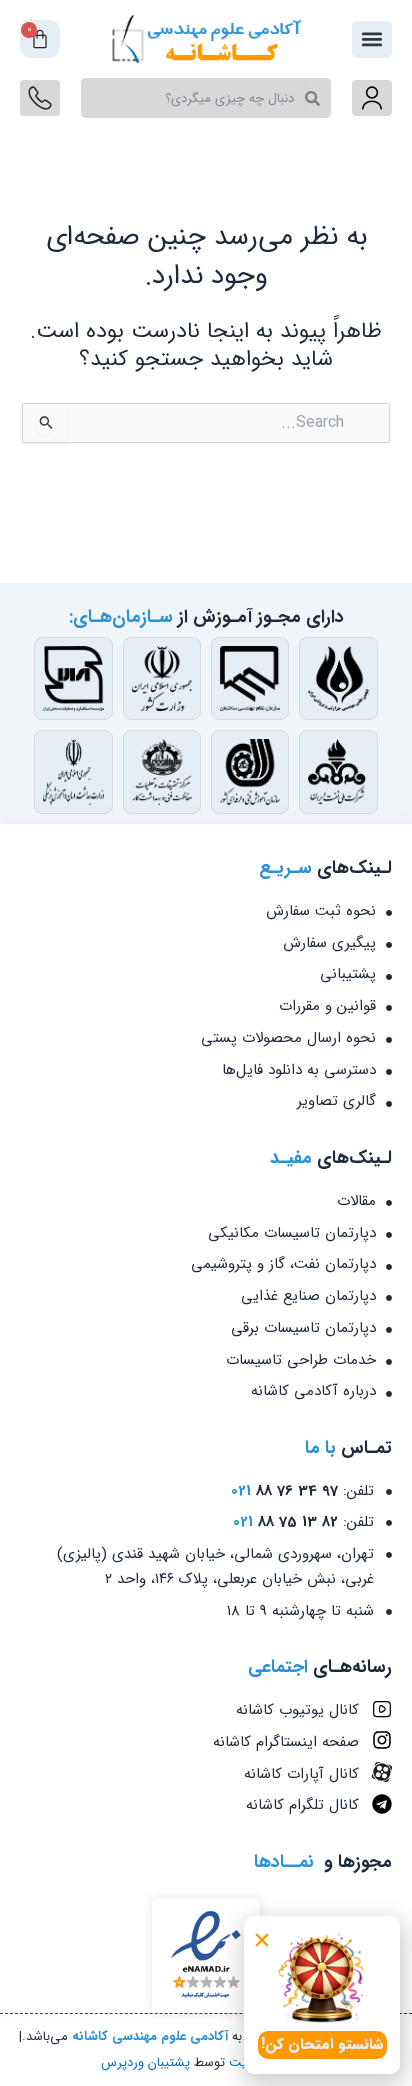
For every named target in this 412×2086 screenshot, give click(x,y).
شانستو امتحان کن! (322, 2044)
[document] (206, 1043)
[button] (262, 1940)
